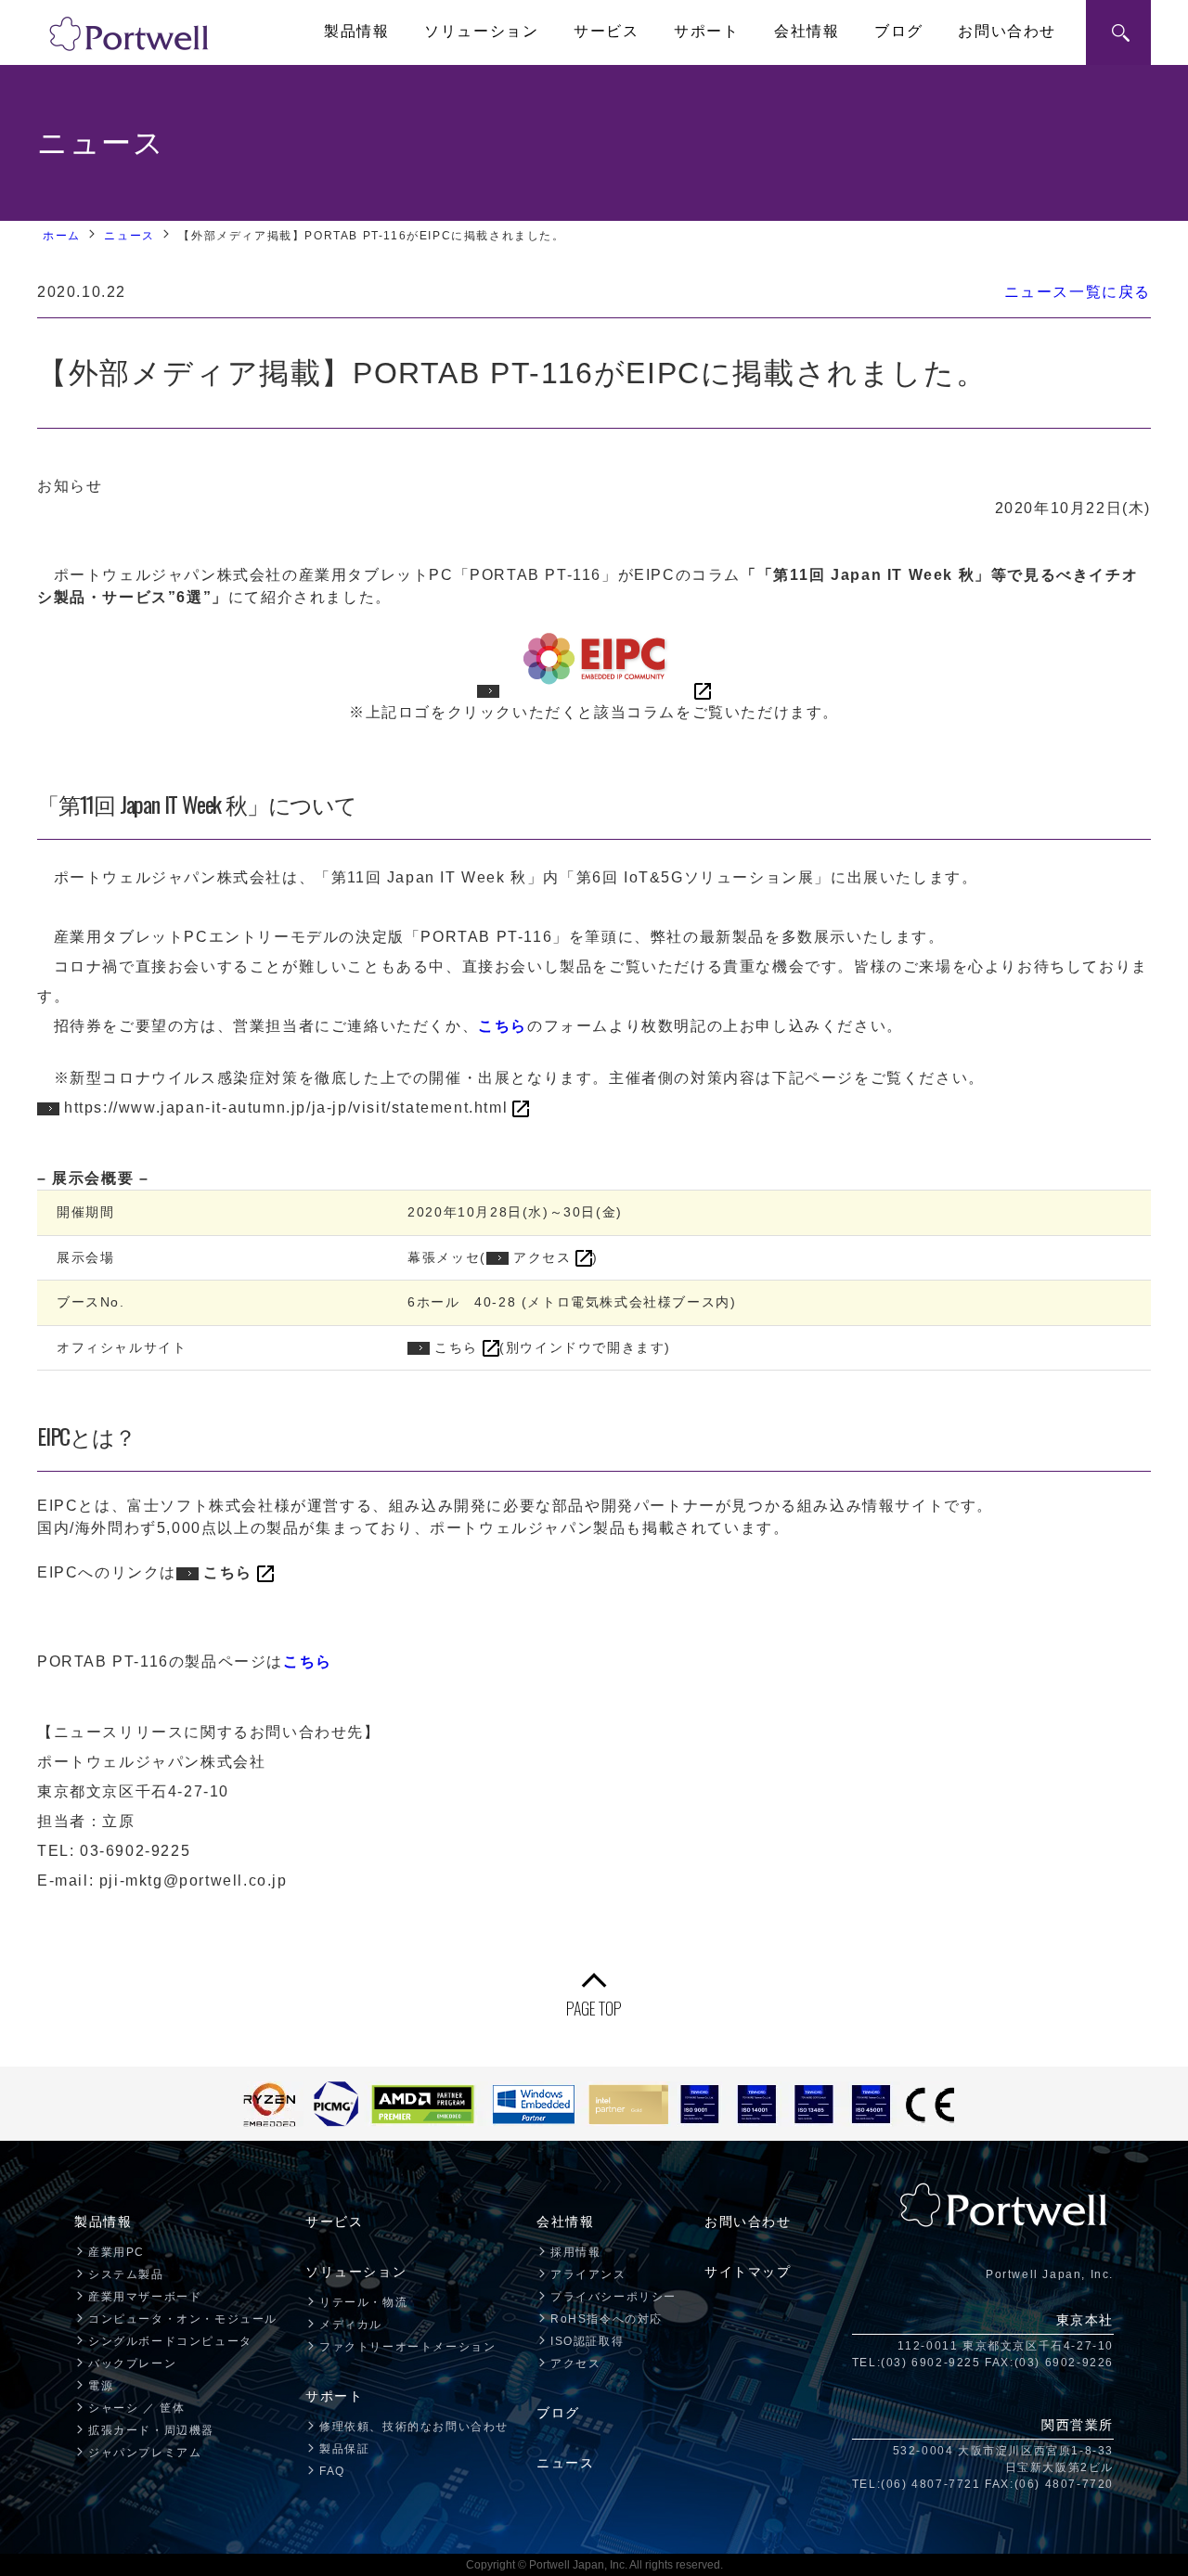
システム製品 (126, 2274)
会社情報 (807, 31)
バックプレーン (132, 2363)
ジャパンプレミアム (145, 2453)
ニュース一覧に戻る (1078, 292)
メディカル (351, 2325)
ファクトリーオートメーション (407, 2347)
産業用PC (116, 2252)
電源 (101, 2386)
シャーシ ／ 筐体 (136, 2408)
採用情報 (575, 2252)
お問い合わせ (1007, 31)
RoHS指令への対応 (607, 2319)
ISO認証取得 (587, 2341)
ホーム (62, 236)
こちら (456, 1347)
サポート (706, 31)
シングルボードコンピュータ (170, 2341)
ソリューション (481, 31)
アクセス (542, 1257)
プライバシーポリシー (613, 2297)
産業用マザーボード (145, 2297)
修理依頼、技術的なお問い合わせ (414, 2427)
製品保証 (344, 2449)
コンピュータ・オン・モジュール (183, 2319)
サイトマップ (748, 2272)
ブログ (899, 31)
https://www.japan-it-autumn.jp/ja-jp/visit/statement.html (286, 1108)
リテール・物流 (363, 2302)
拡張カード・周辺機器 (151, 2430)
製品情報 (356, 31)
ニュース (129, 236)
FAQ (332, 2471)
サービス (606, 31)
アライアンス (588, 2274)
